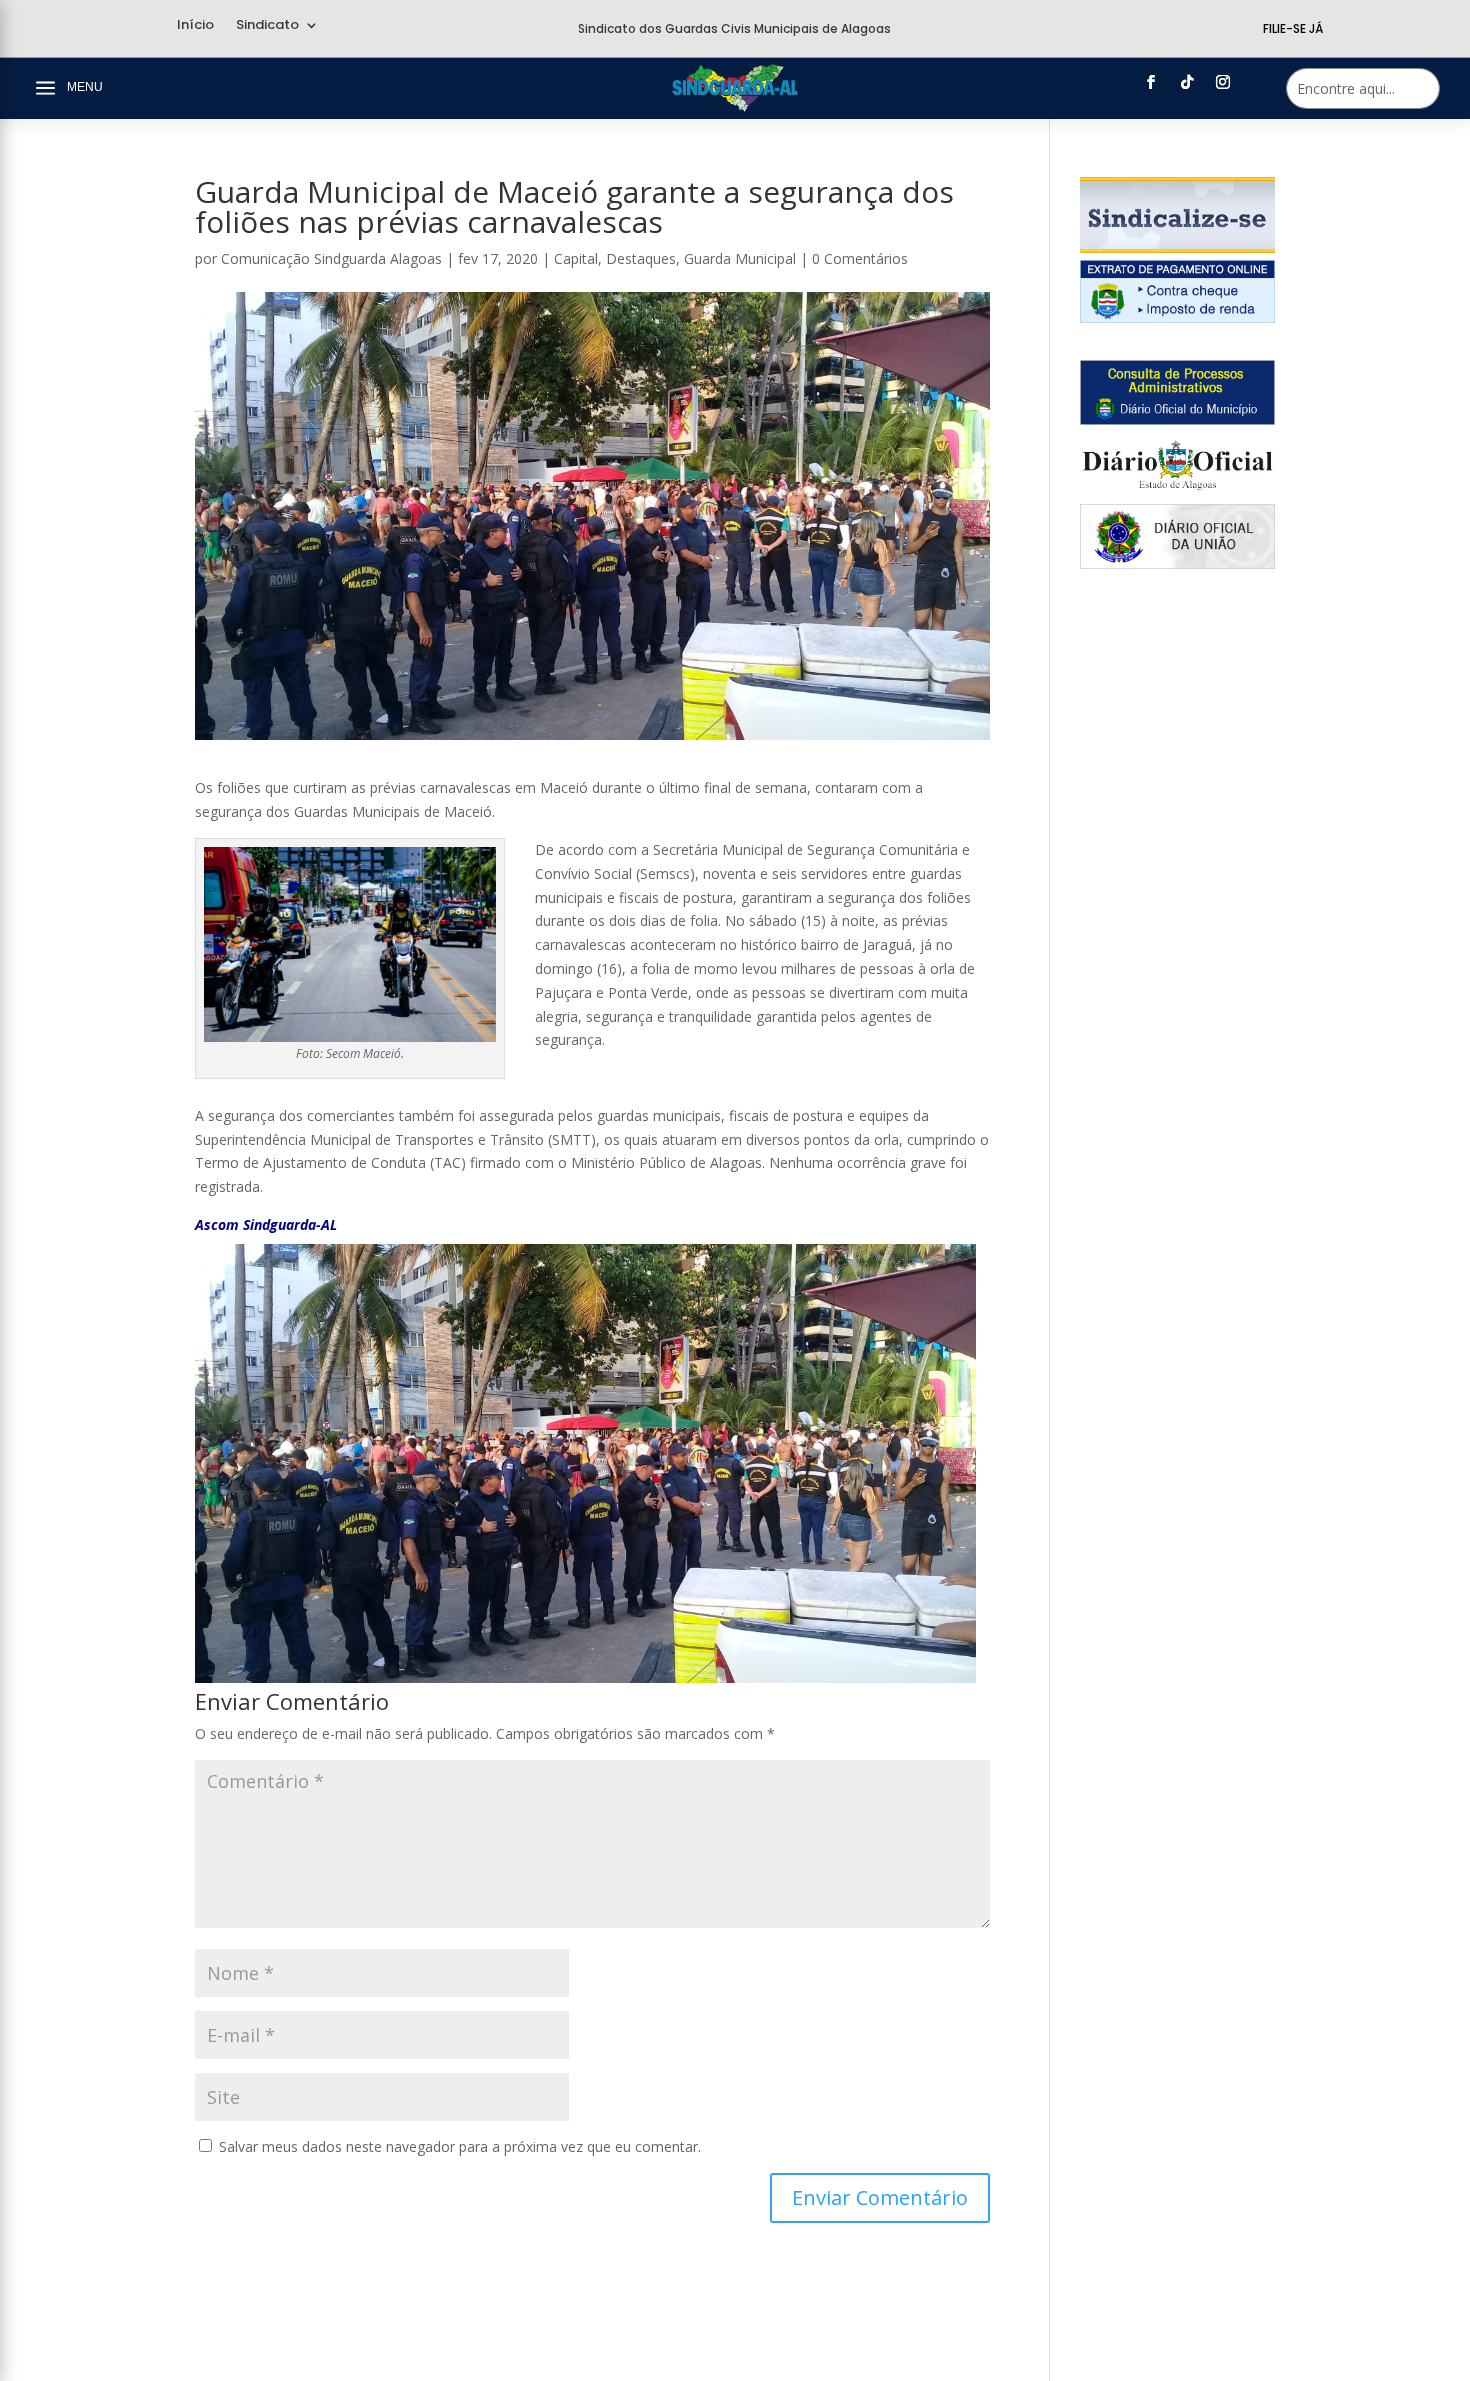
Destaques (641, 258)
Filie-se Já (1293, 28)
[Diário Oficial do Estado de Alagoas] (1177, 491)
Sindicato (267, 26)
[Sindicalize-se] (1177, 247)
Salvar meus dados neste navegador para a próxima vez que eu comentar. (460, 2146)
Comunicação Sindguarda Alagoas (331, 258)
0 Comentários (860, 258)
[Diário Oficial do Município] (1177, 419)
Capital (576, 258)
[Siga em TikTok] (1187, 82)
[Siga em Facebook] (1151, 82)
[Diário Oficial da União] (1177, 563)
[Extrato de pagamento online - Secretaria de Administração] (1177, 317)
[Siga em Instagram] (1223, 82)
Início (195, 26)
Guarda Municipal (740, 258)
